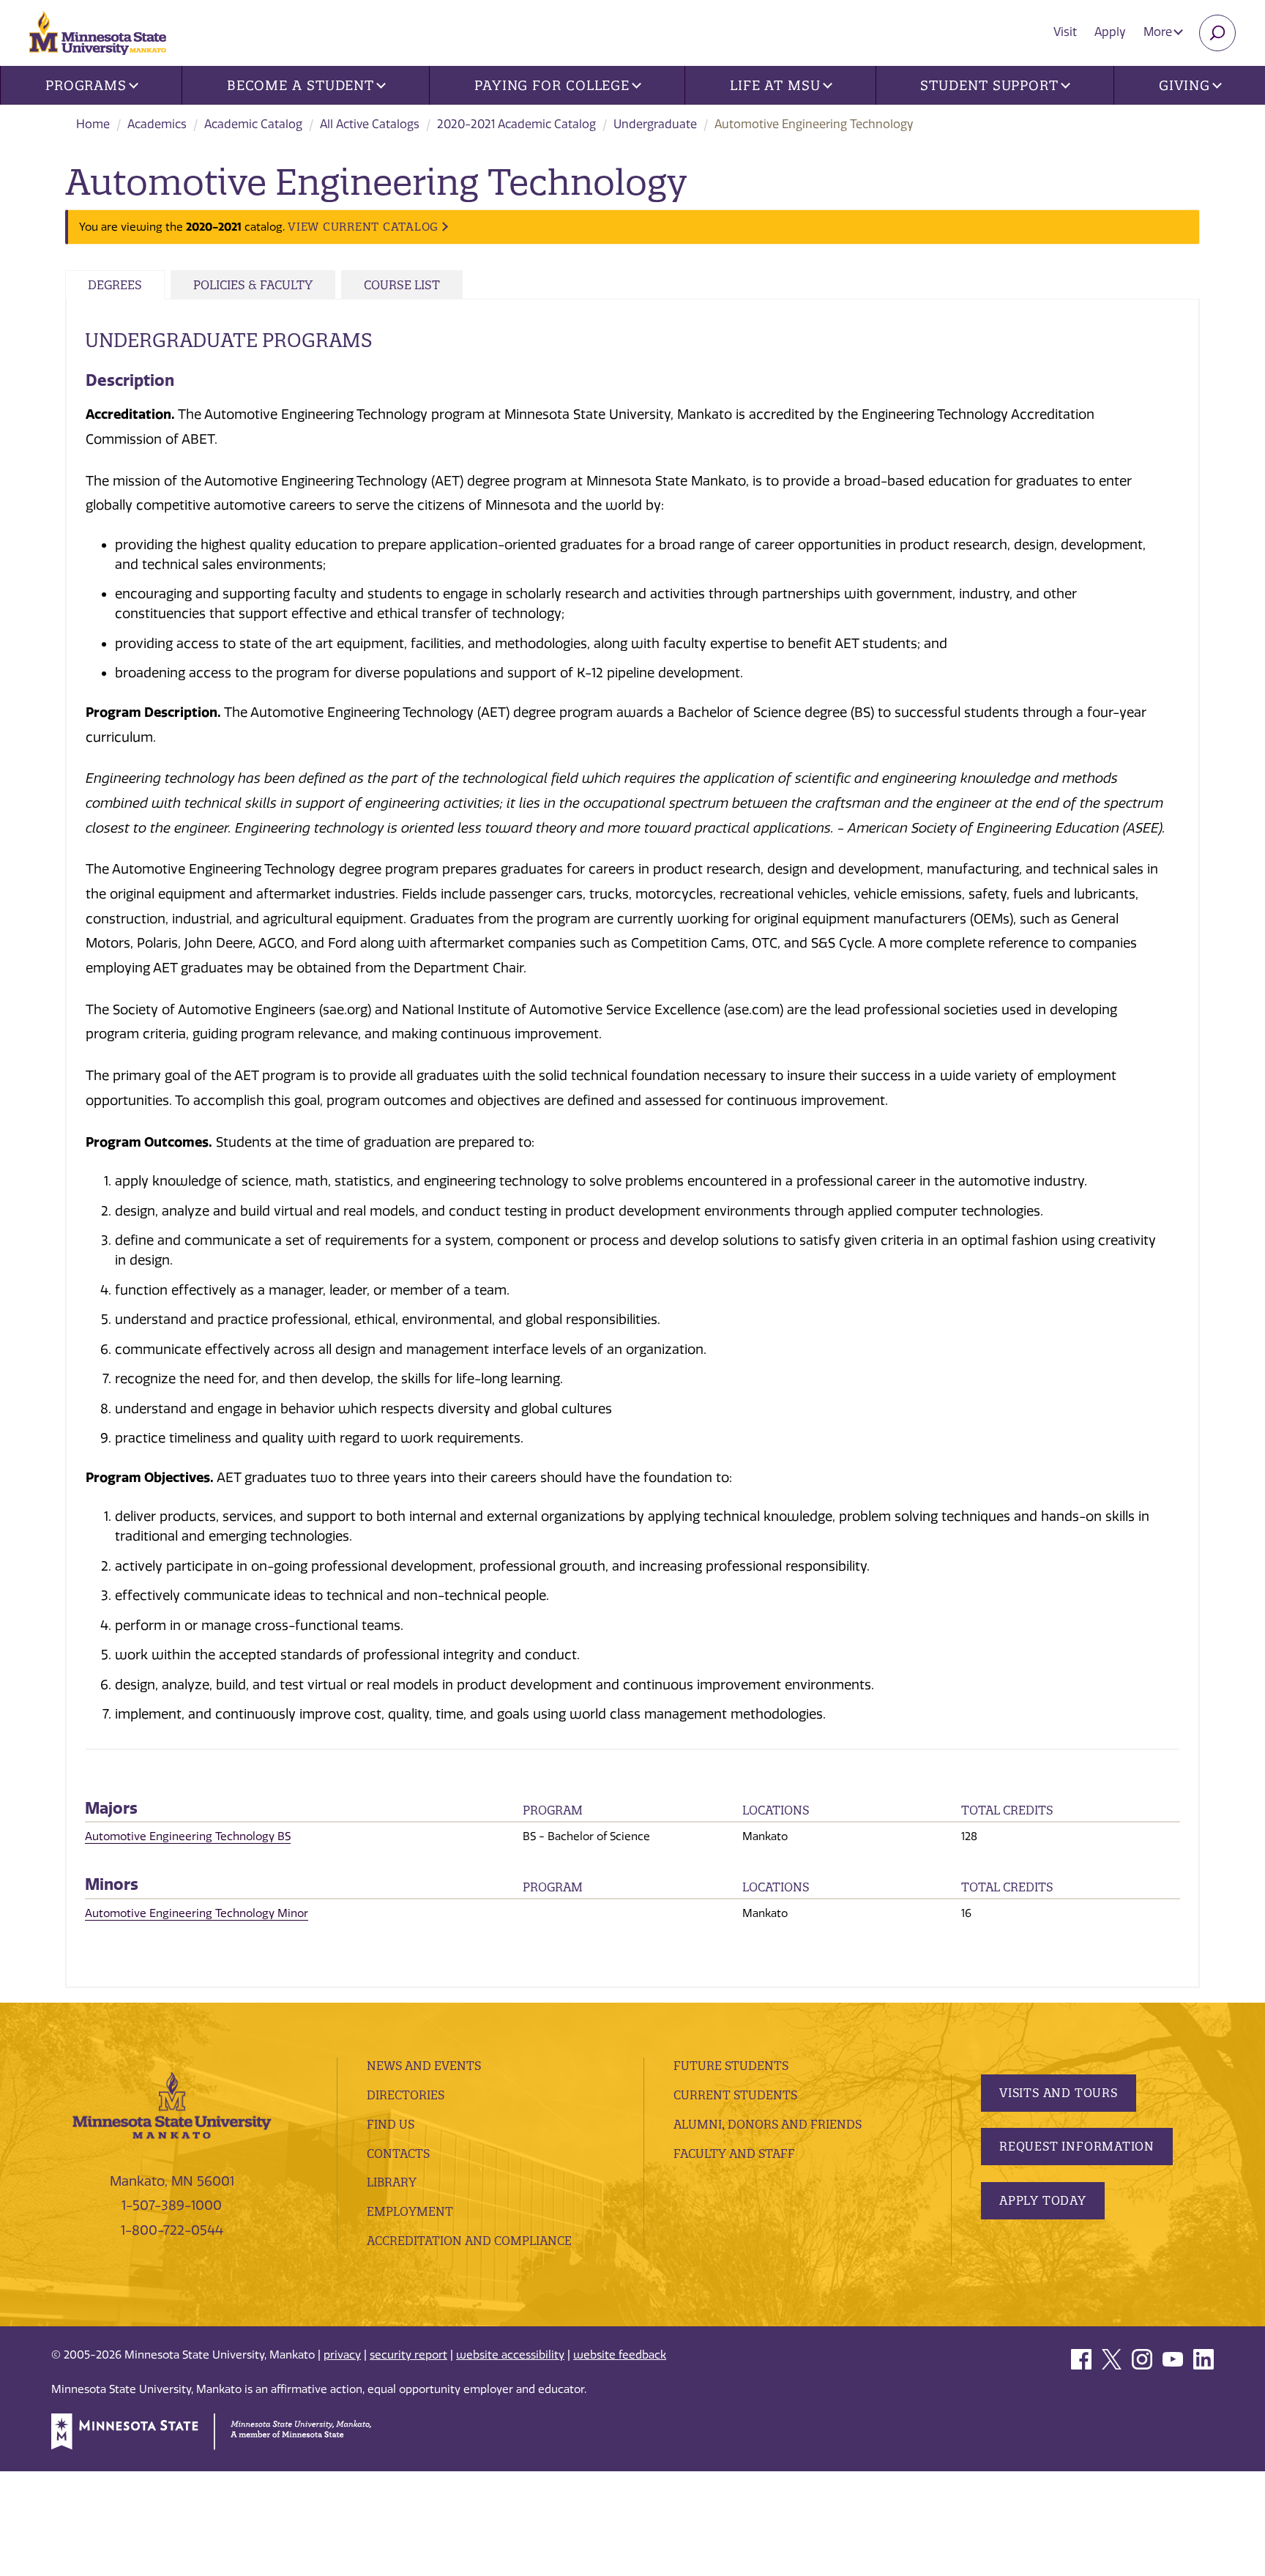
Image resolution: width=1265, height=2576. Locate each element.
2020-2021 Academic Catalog (516, 124)
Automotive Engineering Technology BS (188, 1836)
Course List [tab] (402, 285)
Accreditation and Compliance (469, 2241)
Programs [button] (86, 85)
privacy (342, 2355)
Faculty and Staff (734, 2154)
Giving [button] (1184, 85)
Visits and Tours (1059, 2093)
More (1159, 32)
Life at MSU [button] (775, 85)
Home (93, 124)
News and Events (424, 2066)
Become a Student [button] (301, 85)
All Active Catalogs (370, 124)
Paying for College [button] (552, 85)
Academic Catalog (253, 124)
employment (410, 2211)
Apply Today (1043, 2200)
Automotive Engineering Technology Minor (197, 1913)
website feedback (620, 2355)
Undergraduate (655, 124)
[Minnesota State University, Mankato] (172, 2104)
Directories (406, 2095)
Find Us (391, 2124)
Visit (1065, 32)
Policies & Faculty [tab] (253, 285)
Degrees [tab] (115, 285)
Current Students (735, 2095)
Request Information (1077, 2146)
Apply (1110, 32)
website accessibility (510, 2355)
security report (408, 2355)
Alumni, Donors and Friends (768, 2124)
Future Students (731, 2066)
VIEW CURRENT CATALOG (363, 227)
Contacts (398, 2154)
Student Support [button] (989, 85)
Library (392, 2182)
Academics (157, 124)
